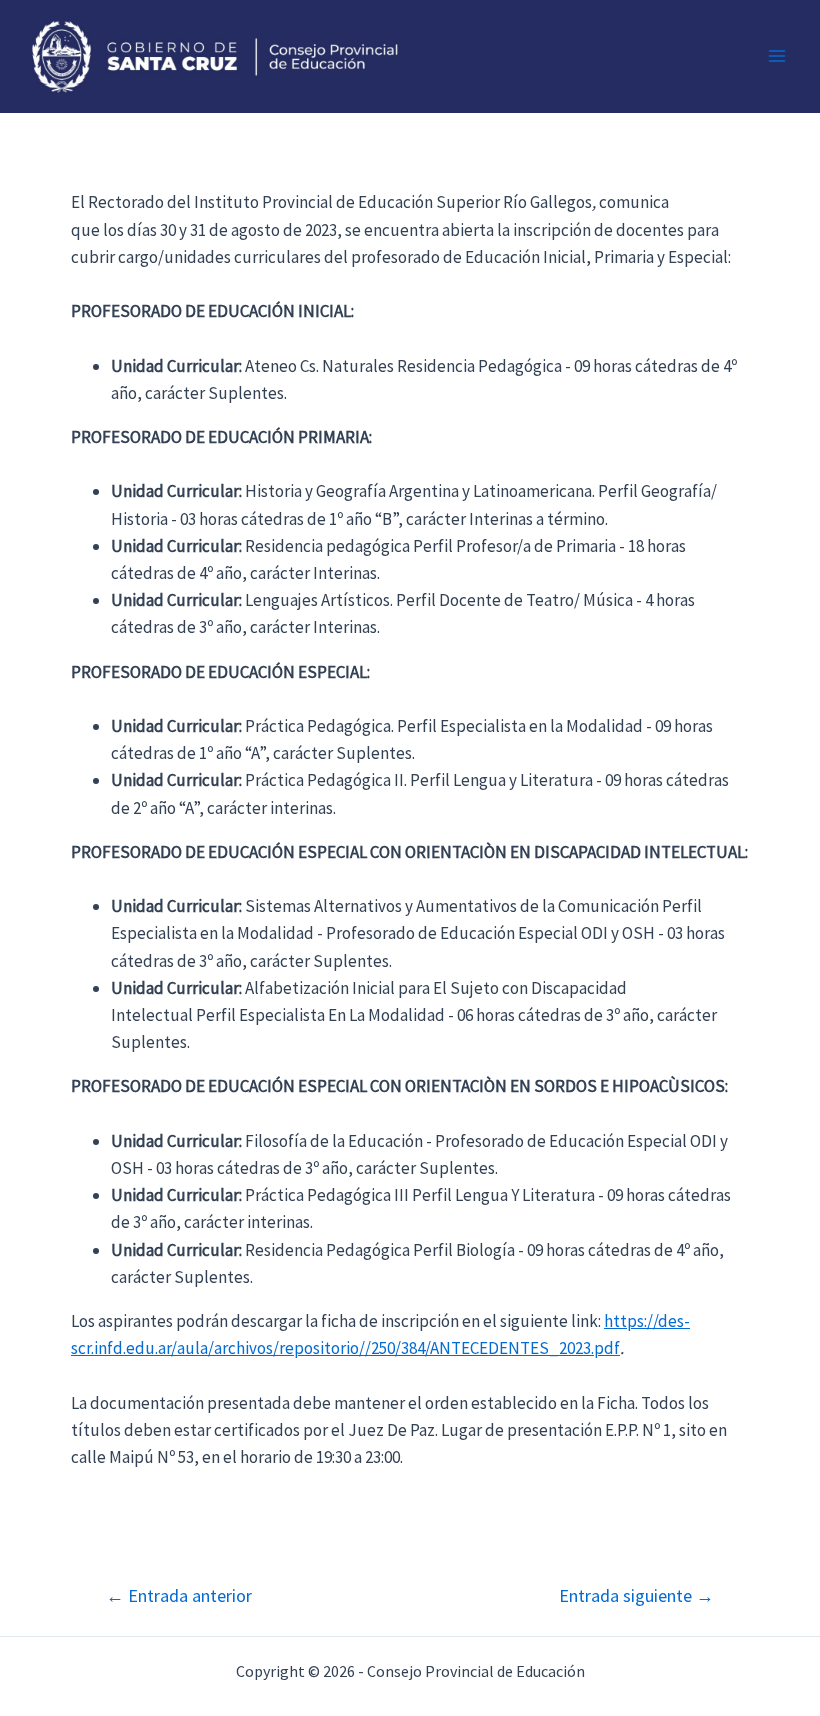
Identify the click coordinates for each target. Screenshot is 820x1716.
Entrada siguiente (636, 1596)
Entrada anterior (179, 1596)
